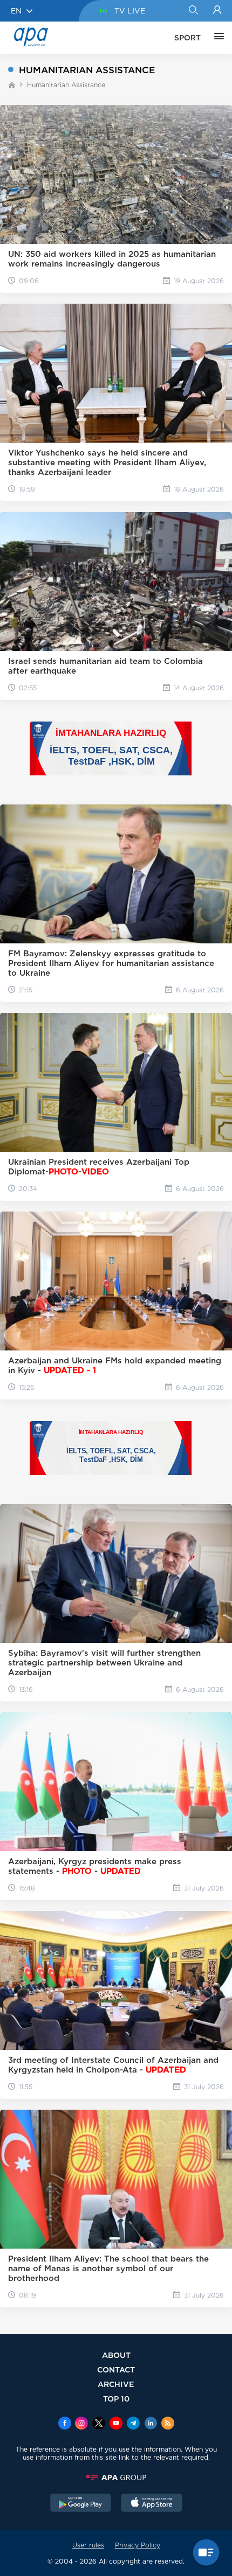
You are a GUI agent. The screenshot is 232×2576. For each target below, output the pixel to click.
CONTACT (116, 2369)
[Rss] (168, 2424)
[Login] (217, 11)
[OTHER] (216, 38)
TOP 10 (116, 2399)
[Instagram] (81, 2424)
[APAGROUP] (116, 2477)
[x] (99, 2424)
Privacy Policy (138, 2545)
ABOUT (116, 2355)
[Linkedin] (151, 2424)
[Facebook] (65, 2424)
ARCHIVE (116, 2384)
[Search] (193, 11)
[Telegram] (133, 2424)
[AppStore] (152, 2504)
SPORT (187, 38)
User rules (88, 2545)
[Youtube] (116, 2424)
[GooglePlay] (81, 2504)
